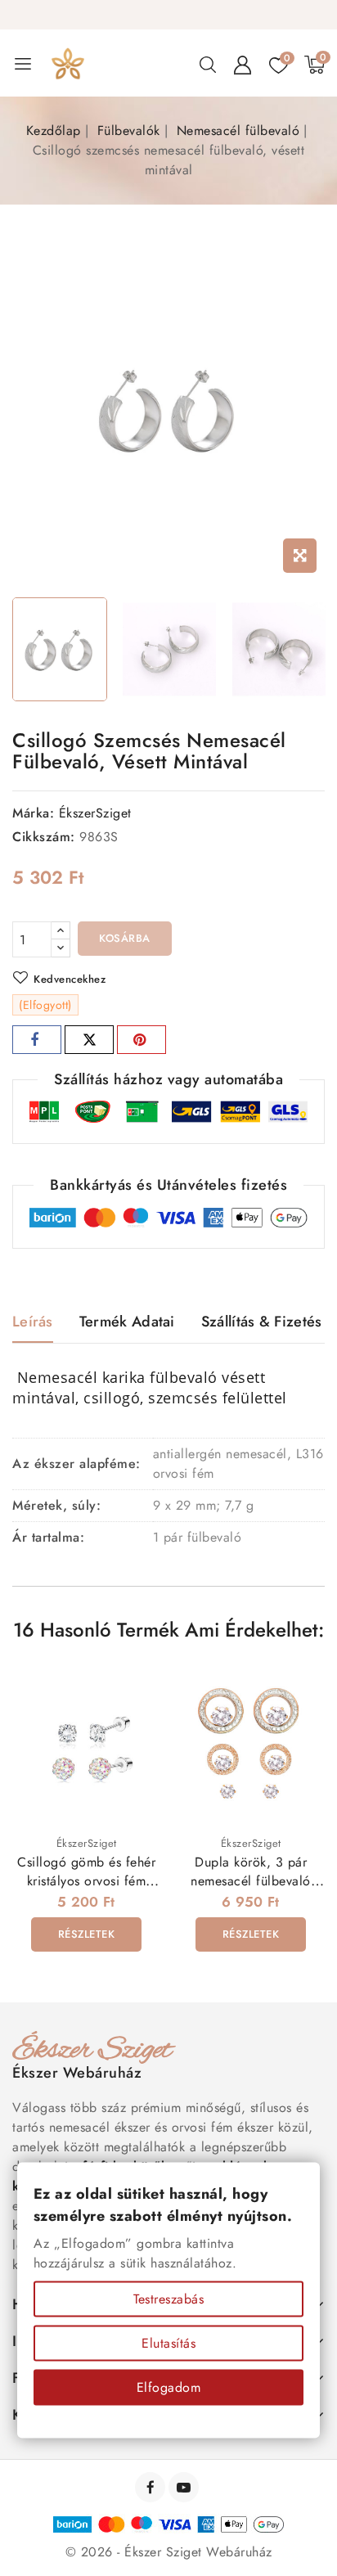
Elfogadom (169, 2387)
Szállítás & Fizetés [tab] (262, 1322)
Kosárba (125, 938)
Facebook (152, 2487)
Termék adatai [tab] (127, 1322)
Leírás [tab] (33, 1322)
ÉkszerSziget (95, 813)
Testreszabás (168, 2299)
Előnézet (137, 1689)
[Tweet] (89, 1040)
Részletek (87, 1934)
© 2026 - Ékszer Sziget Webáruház (169, 2552)
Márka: (33, 813)
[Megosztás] (37, 1040)
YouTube (185, 2487)
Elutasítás (168, 2343)
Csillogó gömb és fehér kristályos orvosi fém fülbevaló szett (86, 1881)
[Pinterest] (142, 1040)
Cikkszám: (44, 837)
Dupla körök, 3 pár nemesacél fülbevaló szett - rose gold (251, 1881)
